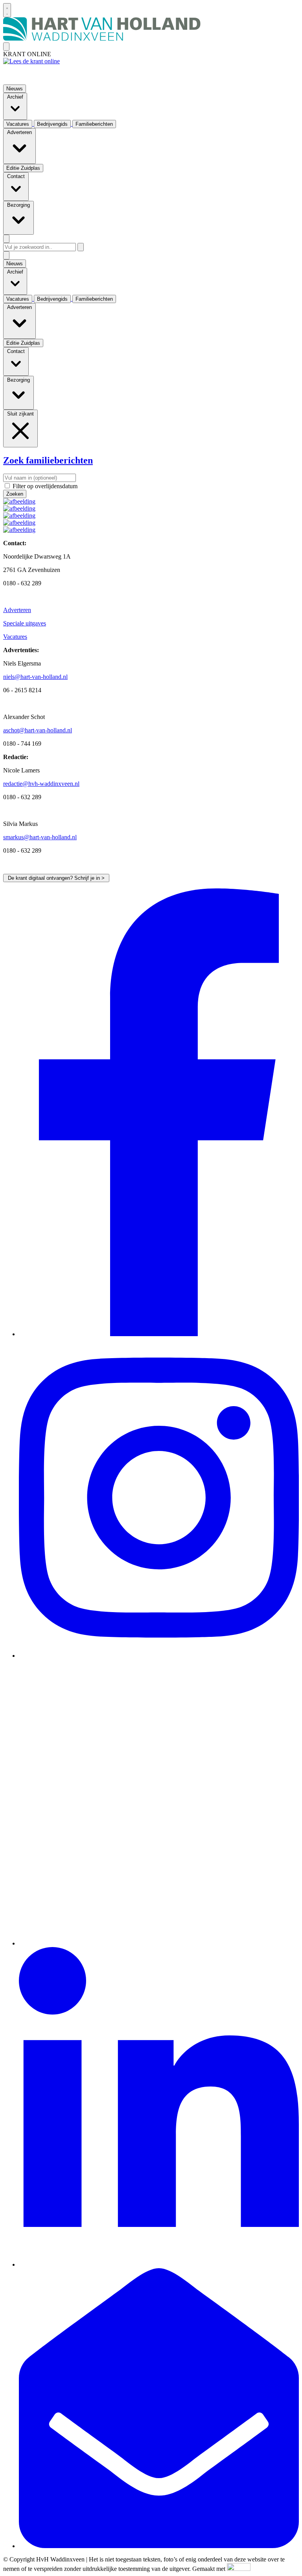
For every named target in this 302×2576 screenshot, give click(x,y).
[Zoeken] (81, 247)
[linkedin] (159, 2264)
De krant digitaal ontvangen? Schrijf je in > (56, 878)
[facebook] (159, 1334)
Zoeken (15, 494)
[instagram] (159, 1656)
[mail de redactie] (159, 2546)
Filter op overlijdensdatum (45, 486)
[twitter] (159, 1943)
